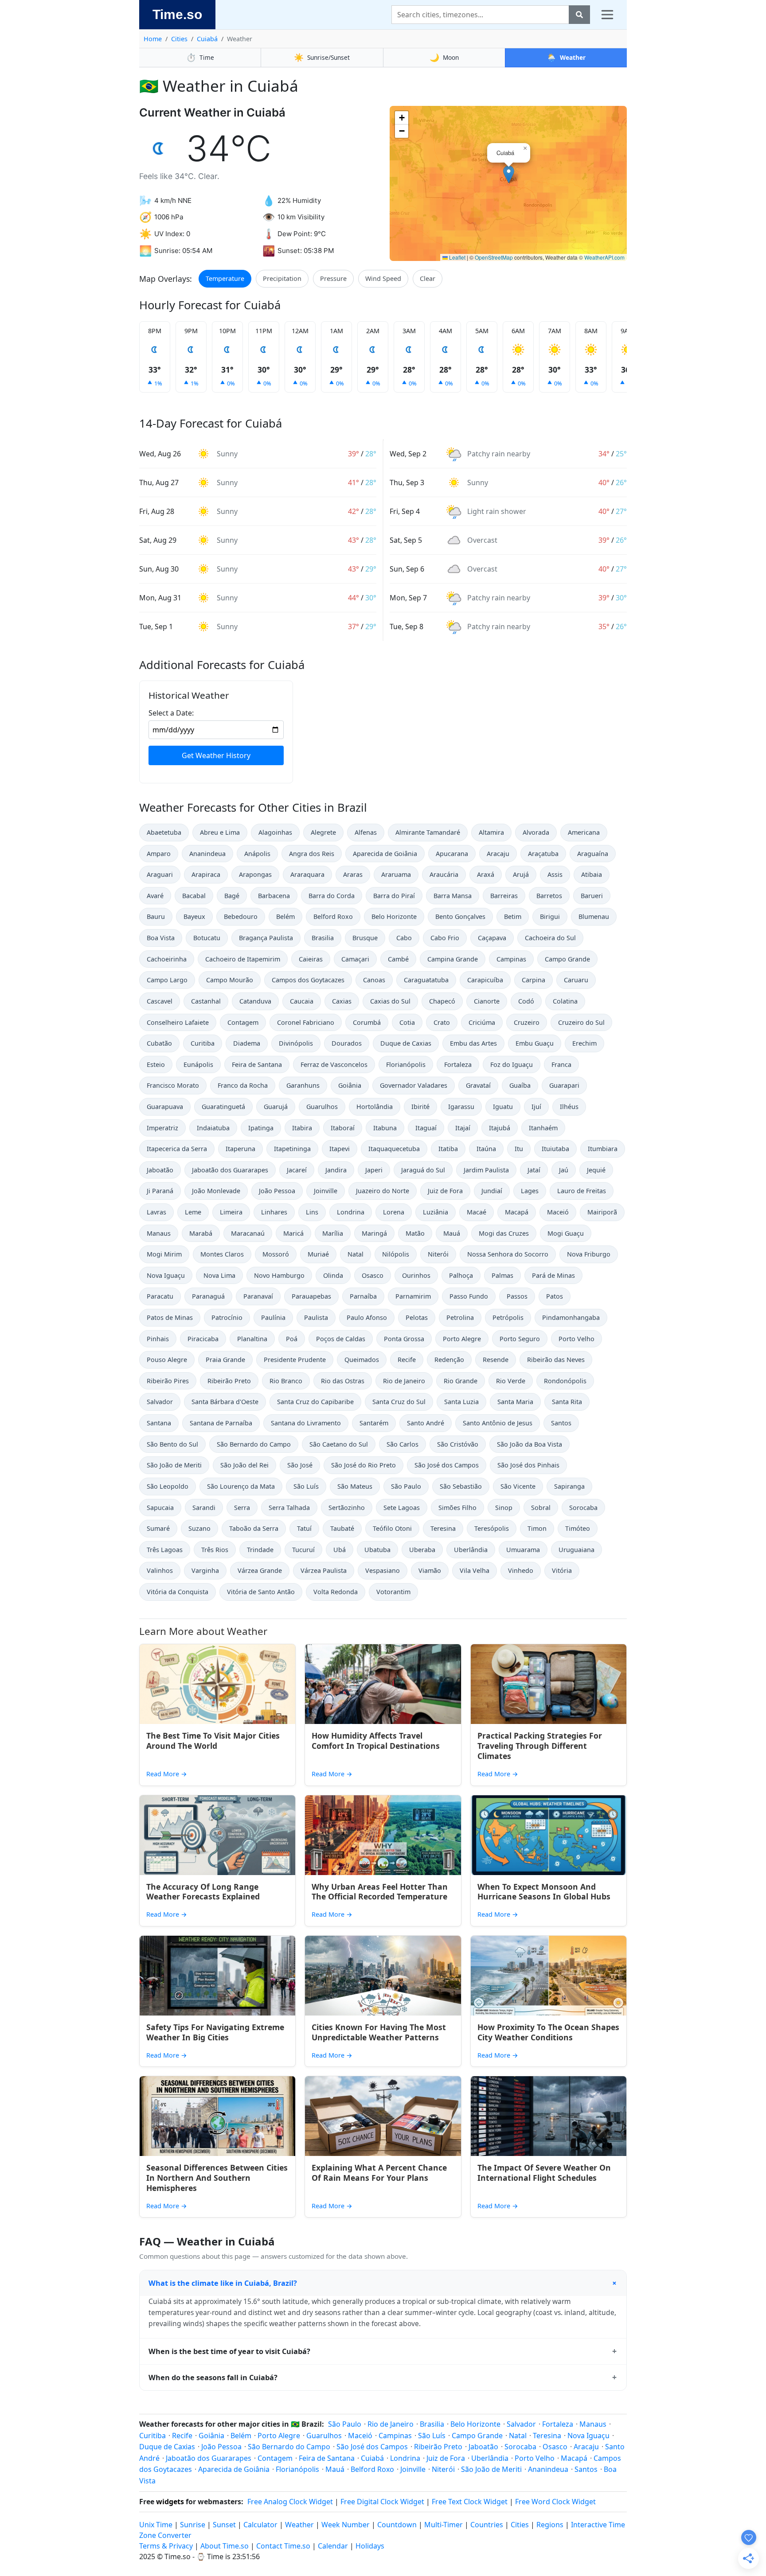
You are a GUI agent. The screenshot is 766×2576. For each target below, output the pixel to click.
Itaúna (486, 1149)
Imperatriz (162, 1128)
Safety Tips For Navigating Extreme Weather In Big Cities (215, 2032)
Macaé (477, 1212)
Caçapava (492, 938)
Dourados (347, 1043)
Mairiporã (602, 1212)
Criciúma (482, 1022)
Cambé (398, 959)
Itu (519, 1149)
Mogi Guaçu (566, 1233)
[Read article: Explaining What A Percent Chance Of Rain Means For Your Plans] (383, 2116)
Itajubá (500, 1128)
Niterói (438, 1254)
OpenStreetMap (494, 257)
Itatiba (448, 1149)
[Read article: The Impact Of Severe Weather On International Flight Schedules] (549, 2116)
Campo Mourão (230, 980)
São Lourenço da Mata (241, 1486)
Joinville (326, 1191)
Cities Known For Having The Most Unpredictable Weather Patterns (379, 2032)
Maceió (558, 1212)
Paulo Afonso (367, 1317)
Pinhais (158, 1339)
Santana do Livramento (306, 1423)
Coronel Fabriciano (306, 1022)
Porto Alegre (462, 1339)
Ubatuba (377, 1550)
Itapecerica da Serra (177, 1149)
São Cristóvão (458, 1444)
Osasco (373, 1275)
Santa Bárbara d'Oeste (225, 1402)
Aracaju (498, 854)
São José (300, 1465)
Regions (550, 2525)
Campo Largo (167, 980)
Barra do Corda (332, 896)
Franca (561, 1064)
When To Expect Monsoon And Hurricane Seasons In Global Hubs (544, 1892)
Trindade (260, 1550)
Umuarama (523, 1550)
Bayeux (194, 916)
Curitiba (203, 1043)
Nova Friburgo (589, 1254)
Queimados (362, 1360)
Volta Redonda (336, 1592)
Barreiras (504, 896)
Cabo (404, 938)
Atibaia (592, 874)
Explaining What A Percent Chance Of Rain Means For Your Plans (379, 2173)
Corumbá (367, 1022)
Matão (415, 1233)
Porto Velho (576, 1339)
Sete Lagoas (402, 1508)
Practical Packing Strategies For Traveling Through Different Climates (540, 1746)
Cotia (407, 1022)
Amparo (159, 854)
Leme (193, 1212)
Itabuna (385, 1128)
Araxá (486, 874)
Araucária (444, 874)
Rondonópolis (565, 1381)
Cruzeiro (527, 1022)
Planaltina (252, 1339)
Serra (242, 1508)
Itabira (302, 1128)
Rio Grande (461, 1381)
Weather (566, 57)
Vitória (562, 1570)
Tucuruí (303, 1550)
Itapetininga (292, 1149)
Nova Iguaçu (166, 1275)
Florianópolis (406, 1064)
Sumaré (158, 1528)
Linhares (274, 1212)
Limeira (231, 1212)
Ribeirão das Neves (556, 1360)
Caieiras (311, 959)
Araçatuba (543, 854)
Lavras (156, 1212)
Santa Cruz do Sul (399, 1402)
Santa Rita (567, 1402)
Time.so (177, 14)
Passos (517, 1296)
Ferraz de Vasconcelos (334, 1064)
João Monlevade (216, 1191)
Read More (167, 1774)
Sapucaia (160, 1508)
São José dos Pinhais (528, 1465)
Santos (561, 1423)
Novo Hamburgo (279, 1275)
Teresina (443, 1528)
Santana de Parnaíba (221, 1423)
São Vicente (518, 1486)
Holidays (370, 2546)
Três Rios (215, 1550)
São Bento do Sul (172, 1444)
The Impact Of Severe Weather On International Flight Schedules (544, 2173)
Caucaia (302, 1001)
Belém (285, 916)
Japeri (374, 1170)
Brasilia (323, 938)
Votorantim (393, 1592)
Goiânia (350, 1085)
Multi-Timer (444, 2525)
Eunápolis (198, 1064)
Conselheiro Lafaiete (178, 1022)
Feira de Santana (257, 1064)
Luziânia (436, 1212)
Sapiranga (569, 1486)
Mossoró (276, 1254)
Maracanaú (248, 1233)
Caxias (342, 1001)
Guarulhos (322, 1107)
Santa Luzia (461, 1402)
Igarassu (461, 1107)
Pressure (333, 278)
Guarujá (276, 1107)
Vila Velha (475, 1570)
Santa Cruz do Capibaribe (315, 1402)
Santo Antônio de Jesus (498, 1423)
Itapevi (340, 1149)
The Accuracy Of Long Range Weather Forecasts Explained (203, 1892)
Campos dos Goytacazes (308, 980)
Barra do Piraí (394, 896)
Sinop (504, 1508)
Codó (526, 1001)
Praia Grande (225, 1360)
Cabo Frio (445, 938)
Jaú (564, 1170)
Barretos (549, 896)
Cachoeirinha (167, 959)
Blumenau (594, 916)
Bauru (156, 916)
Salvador (160, 1402)
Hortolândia (375, 1107)
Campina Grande (453, 959)
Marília (333, 1233)
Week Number (346, 2525)
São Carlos (403, 1444)
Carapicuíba (485, 980)
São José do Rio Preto (363, 1465)
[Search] (579, 15)
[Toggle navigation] (607, 15)
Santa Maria (515, 1402)
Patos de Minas (170, 1317)
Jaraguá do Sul (423, 1170)
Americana (584, 832)
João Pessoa (277, 1191)
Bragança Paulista (266, 938)
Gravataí (478, 1085)
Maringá (374, 1233)
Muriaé (318, 1254)
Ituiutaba (555, 1149)
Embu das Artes (473, 1043)
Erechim (584, 1043)
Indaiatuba (213, 1128)
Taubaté (342, 1528)
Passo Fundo (469, 1296)
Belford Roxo (333, 916)
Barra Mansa (453, 896)
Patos (555, 1296)
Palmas (502, 1275)
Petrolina (460, 1317)
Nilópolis (396, 1254)
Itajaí (463, 1128)
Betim (513, 916)
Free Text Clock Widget (470, 2502)
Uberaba (422, 1550)
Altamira (491, 832)
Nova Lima (219, 1275)
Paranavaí (258, 1296)
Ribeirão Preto (229, 1381)
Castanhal (206, 1001)
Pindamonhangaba (571, 1317)
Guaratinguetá (223, 1107)
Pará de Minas (553, 1275)
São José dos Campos (447, 1465)
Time (200, 57)
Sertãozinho (347, 1508)
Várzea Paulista (324, 1570)
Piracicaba (203, 1339)
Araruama (396, 874)
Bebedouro (241, 916)
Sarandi (204, 1508)
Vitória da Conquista (178, 1592)
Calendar (333, 2546)
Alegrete (323, 832)
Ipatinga (261, 1128)
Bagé (232, 896)
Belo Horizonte (394, 916)
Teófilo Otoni (392, 1528)
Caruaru (576, 980)
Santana (159, 1423)
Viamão (430, 1570)
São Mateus (355, 1486)
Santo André (426, 1423)
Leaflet (457, 257)
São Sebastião (461, 1486)
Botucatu (207, 938)
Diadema (247, 1043)
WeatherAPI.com (604, 257)
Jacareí (297, 1170)
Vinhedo (521, 1570)
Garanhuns (303, 1085)
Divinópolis (296, 1043)
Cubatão (159, 1043)
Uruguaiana (576, 1550)
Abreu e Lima (220, 832)
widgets (170, 2502)
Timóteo (578, 1528)
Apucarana (452, 854)
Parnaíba (363, 1296)
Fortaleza (458, 1064)
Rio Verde (511, 1381)
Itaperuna (240, 1149)
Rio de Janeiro (404, 1381)
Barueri (592, 896)
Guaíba (520, 1085)
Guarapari (564, 1085)
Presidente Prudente (295, 1360)
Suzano (199, 1528)
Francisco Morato (173, 1085)
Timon (537, 1528)
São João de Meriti (174, 1465)
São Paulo (406, 1486)
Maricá (293, 1233)
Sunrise (193, 2525)
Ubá (340, 1550)
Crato (442, 1022)
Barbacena (274, 896)
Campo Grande (567, 959)
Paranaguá (208, 1296)
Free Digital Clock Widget (382, 2502)
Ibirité (420, 1107)
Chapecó (442, 1001)
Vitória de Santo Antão (261, 1592)
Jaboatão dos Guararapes (230, 1170)
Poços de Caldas (341, 1339)
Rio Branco (286, 1381)
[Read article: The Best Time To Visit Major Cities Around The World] (217, 1684)
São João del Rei (244, 1465)
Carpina (533, 980)
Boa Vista (161, 938)
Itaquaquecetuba (394, 1149)
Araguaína (593, 854)
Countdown (397, 2525)
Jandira (336, 1170)
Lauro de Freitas (582, 1191)
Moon (444, 57)
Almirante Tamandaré (428, 832)
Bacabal (194, 896)
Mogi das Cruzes (504, 1233)
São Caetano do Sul (339, 1444)
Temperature (225, 278)
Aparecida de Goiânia (385, 854)
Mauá (452, 1233)
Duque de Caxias (406, 1043)
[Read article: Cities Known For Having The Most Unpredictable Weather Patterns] (383, 1976)
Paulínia (273, 1317)
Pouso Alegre (167, 1360)
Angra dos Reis (312, 854)
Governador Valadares (414, 1085)
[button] (509, 174)
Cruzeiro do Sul (581, 1022)
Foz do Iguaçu (512, 1064)
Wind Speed (383, 278)
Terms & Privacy (166, 2546)
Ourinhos (416, 1275)
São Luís (306, 1486)
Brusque (365, 938)
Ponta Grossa (404, 1339)
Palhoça (461, 1275)
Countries (487, 2525)
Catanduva (255, 1001)
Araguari (160, 874)
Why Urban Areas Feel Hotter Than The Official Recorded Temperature (380, 1892)
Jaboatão (160, 1170)
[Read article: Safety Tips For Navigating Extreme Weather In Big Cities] (217, 1976)
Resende (496, 1360)
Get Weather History (216, 755)
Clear (428, 278)
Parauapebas (311, 1296)
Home (153, 39)
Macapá (517, 1212)
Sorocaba (583, 1508)
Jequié (596, 1170)
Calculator (260, 2525)
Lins (312, 1212)
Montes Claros (222, 1254)
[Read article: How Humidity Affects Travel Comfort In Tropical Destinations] (383, 1684)
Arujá (521, 874)
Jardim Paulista (486, 1170)
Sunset (224, 2525)
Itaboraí (343, 1128)
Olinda (333, 1275)
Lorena (394, 1212)
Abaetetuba (164, 832)
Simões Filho (457, 1508)
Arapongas (255, 874)
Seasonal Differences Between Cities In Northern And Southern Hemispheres (217, 2178)
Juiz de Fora (445, 1191)
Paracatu (160, 1296)
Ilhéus (569, 1107)
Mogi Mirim (164, 1254)
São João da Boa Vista (530, 1444)
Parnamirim (413, 1296)
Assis (555, 874)
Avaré (155, 896)
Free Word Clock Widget (555, 2502)
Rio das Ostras (343, 1381)
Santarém (374, 1423)
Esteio (156, 1064)
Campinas (511, 959)
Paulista (316, 1317)
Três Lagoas (165, 1550)
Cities (179, 39)
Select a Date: (171, 713)
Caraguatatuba (426, 980)
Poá (292, 1339)
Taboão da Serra (254, 1528)
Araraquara (307, 874)
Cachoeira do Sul (550, 938)
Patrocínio (227, 1317)
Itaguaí (426, 1128)
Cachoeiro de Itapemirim (243, 959)
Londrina (351, 1212)
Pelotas (417, 1317)
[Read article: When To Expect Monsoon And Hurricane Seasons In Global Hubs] (549, 1835)
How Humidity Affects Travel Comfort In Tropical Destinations (376, 1741)
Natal (356, 1254)
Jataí (534, 1170)
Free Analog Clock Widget (290, 2502)
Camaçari (355, 959)
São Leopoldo (168, 1486)
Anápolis (257, 854)
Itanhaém (543, 1128)
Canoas (374, 980)
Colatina (565, 1001)
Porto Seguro (520, 1339)
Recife (407, 1360)
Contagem (243, 1022)
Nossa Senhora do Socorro (508, 1254)
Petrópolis (508, 1317)
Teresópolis (492, 1528)
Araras (353, 874)
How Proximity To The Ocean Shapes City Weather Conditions (548, 2032)
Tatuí (304, 1528)
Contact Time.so (283, 2546)
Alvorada (536, 832)
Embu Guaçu (535, 1043)
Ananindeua (207, 854)
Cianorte (487, 1001)
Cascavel (160, 1001)
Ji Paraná (160, 1191)
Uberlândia (471, 1550)
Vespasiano (383, 1570)
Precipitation (282, 278)
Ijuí (536, 1107)
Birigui (550, 916)
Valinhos (160, 1570)
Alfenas (366, 832)
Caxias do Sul (390, 1001)
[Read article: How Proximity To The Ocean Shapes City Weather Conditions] (549, 1976)
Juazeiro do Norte (383, 1191)
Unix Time (156, 2525)
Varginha (205, 1570)
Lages (530, 1191)
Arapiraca (206, 874)
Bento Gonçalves (460, 916)
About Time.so (225, 2546)
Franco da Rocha (243, 1085)
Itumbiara (603, 1149)
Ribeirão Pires (168, 1381)
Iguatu (503, 1107)
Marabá (201, 1233)
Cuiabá (207, 39)
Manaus (159, 1233)
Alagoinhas (275, 832)
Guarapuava (165, 1107)
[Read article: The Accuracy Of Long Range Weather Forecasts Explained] (217, 1835)
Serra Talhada (289, 1508)
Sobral (541, 1508)
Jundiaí (492, 1191)
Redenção (449, 1360)
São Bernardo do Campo (254, 1444)
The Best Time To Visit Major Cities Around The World (213, 1741)
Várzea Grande (260, 1570)
